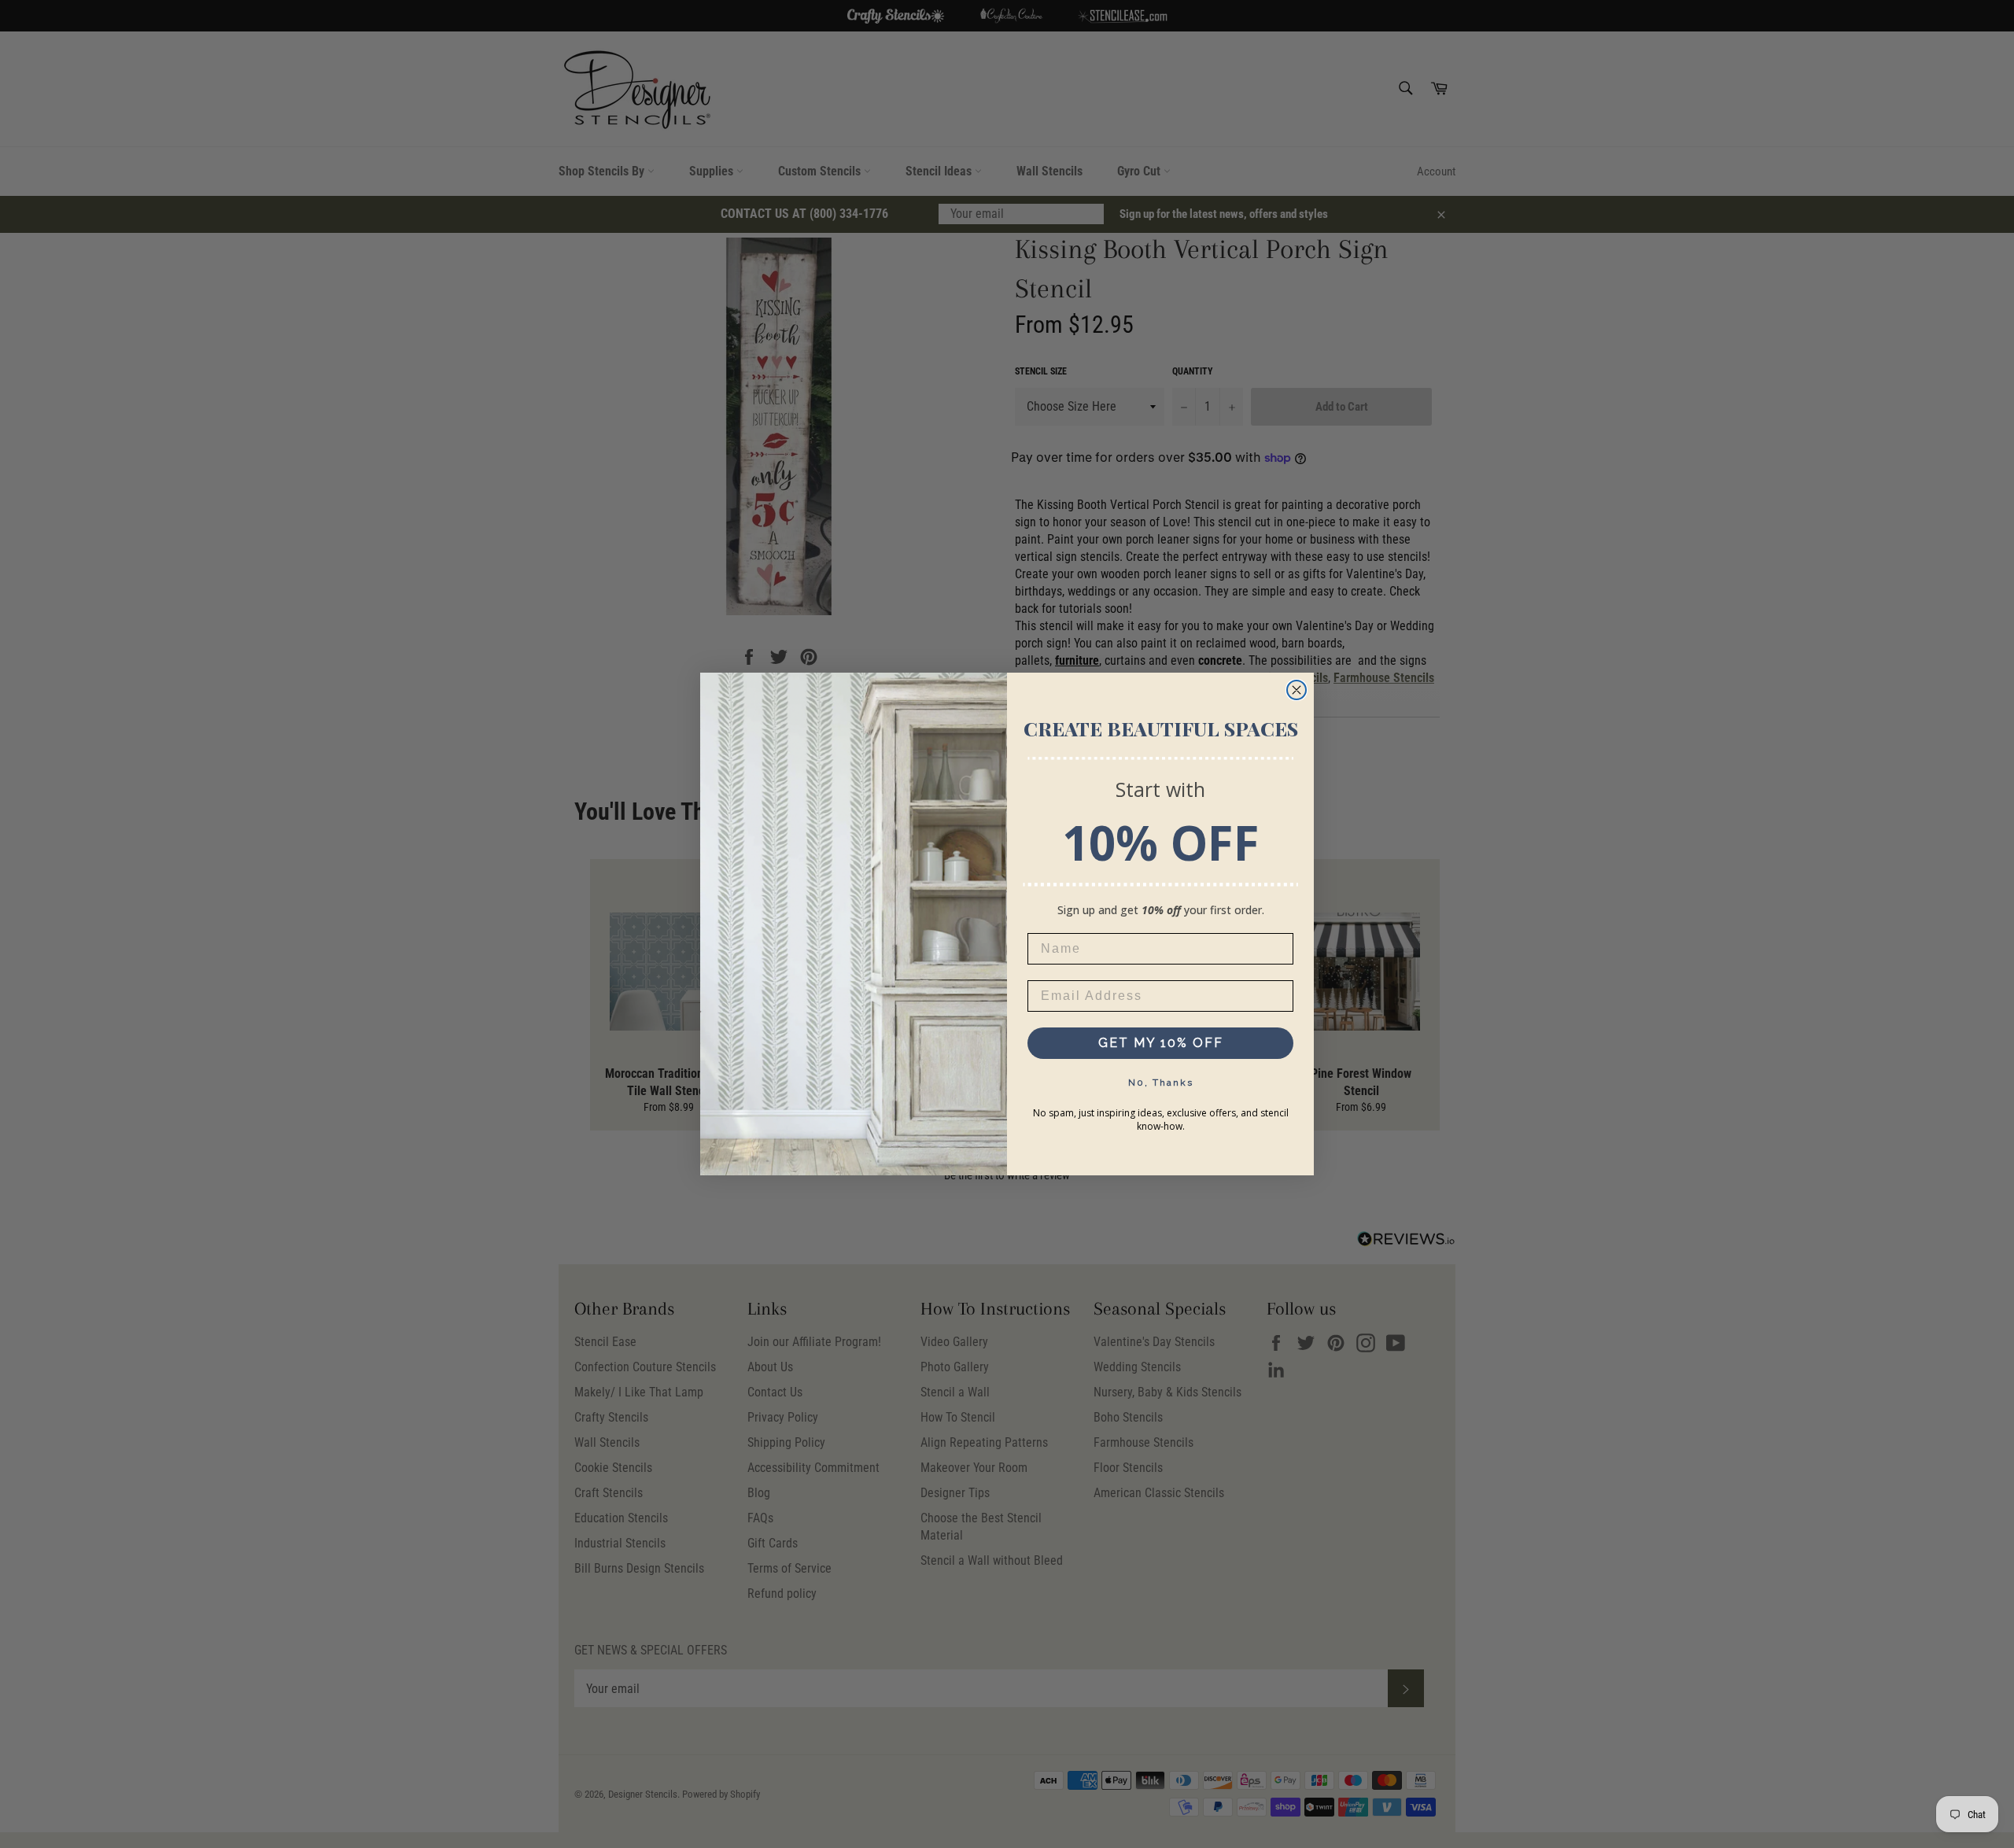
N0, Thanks (1161, 1083)
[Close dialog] (1297, 690)
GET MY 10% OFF (1161, 1043)
